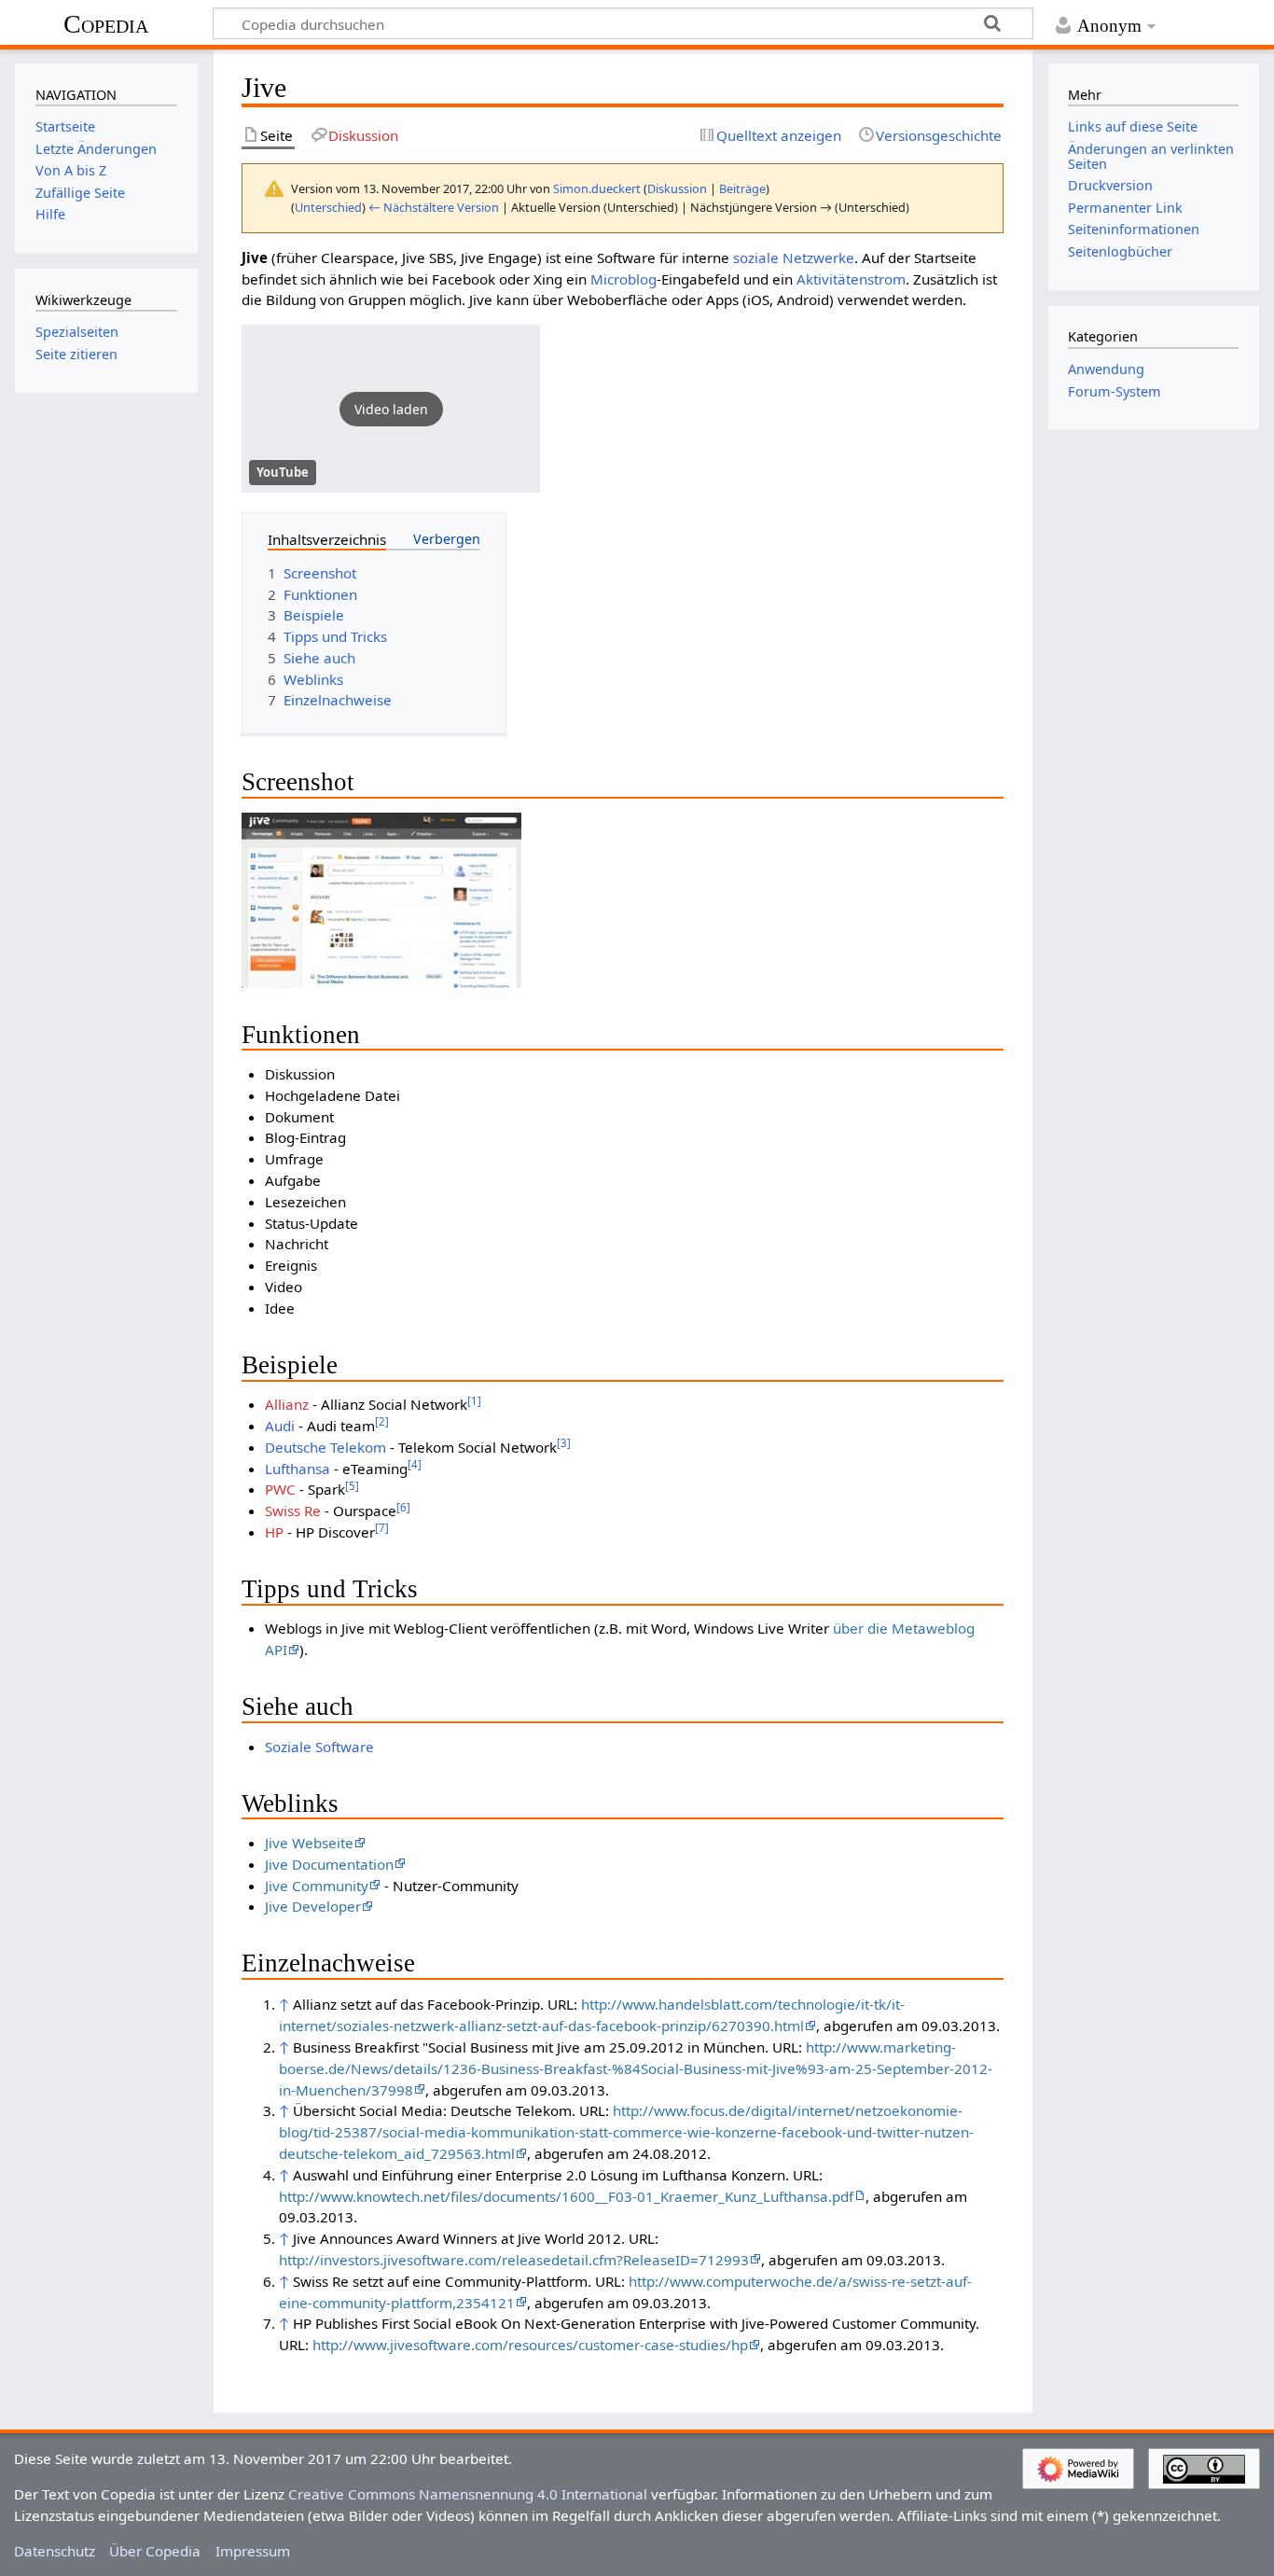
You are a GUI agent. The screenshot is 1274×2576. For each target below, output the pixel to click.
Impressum (253, 2551)
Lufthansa (298, 1469)
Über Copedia (155, 2551)
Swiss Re (293, 1511)
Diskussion (677, 188)
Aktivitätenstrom (851, 279)
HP (274, 1532)
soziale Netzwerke (794, 258)
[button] (391, 409)
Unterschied (328, 207)
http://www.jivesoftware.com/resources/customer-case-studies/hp (530, 2345)
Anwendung (1106, 369)
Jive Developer (313, 1906)
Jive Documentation (329, 1864)
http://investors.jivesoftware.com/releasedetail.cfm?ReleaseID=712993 (514, 2260)
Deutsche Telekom (325, 1447)
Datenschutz (55, 2551)
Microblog (623, 279)
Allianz (287, 1404)
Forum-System (1115, 391)
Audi (280, 1426)
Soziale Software (319, 1747)
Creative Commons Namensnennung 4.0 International (468, 2494)
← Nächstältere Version (434, 207)
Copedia (106, 24)
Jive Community (317, 1886)
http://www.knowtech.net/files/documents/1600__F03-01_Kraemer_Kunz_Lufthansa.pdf (566, 2196)
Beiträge (742, 188)
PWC (280, 1489)
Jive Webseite (309, 1843)
